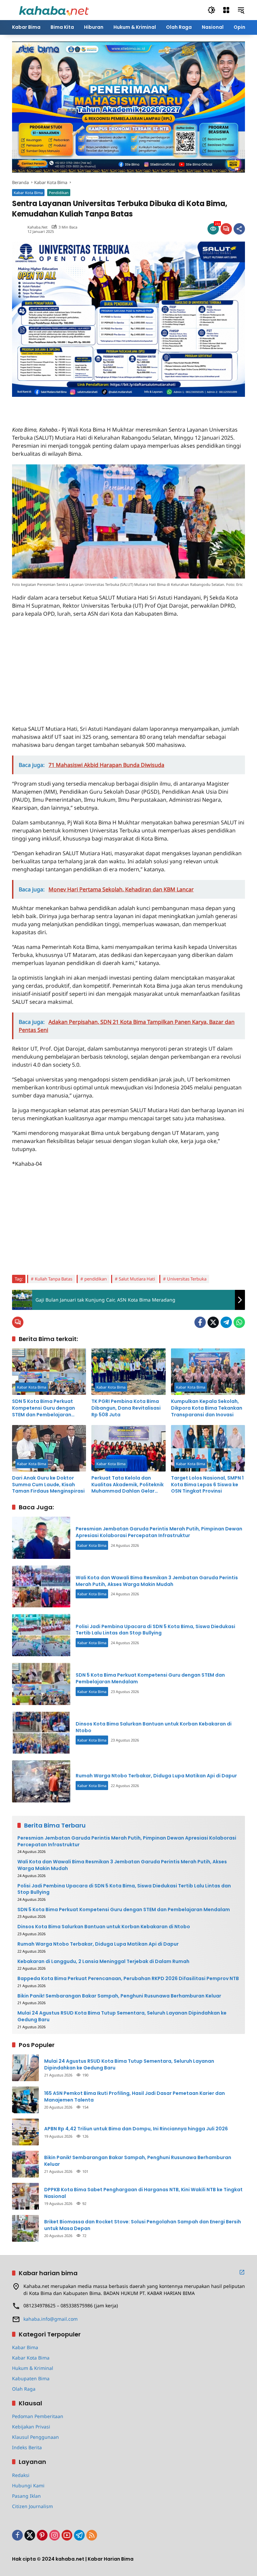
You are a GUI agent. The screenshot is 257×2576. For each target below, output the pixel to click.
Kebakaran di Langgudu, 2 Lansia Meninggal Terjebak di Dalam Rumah (103, 1962)
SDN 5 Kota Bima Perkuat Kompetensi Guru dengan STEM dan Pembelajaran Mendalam (44, 1408)
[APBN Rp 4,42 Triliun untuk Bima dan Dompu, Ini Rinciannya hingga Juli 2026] (25, 2132)
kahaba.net (37, 227)
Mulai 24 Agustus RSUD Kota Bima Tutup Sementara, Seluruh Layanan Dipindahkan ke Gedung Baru (122, 2016)
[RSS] (92, 2535)
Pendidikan (59, 193)
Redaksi (21, 2475)
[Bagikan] (239, 229)
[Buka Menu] (226, 10)
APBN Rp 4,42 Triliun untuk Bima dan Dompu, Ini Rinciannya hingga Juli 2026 (136, 2129)
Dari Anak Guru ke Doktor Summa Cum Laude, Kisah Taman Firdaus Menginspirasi (48, 1485)
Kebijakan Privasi (31, 2427)
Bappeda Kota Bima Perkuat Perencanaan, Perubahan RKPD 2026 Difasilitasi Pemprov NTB (128, 1979)
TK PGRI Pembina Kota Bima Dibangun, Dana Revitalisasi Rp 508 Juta (126, 1408)
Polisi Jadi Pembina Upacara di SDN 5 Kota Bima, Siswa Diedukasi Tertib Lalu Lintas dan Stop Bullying (155, 1630)
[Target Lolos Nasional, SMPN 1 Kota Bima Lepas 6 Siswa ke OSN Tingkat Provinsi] (208, 1448)
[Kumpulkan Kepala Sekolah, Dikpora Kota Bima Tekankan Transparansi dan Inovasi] (208, 1372)
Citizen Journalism (32, 2506)
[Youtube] (67, 2535)
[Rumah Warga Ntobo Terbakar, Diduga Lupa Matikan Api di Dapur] (41, 1781)
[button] (211, 10)
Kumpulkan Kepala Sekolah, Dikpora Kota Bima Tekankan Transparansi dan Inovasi (207, 1408)
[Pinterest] (42, 2535)
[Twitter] (213, 1322)
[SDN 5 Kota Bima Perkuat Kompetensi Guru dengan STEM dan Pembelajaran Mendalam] (49, 1372)
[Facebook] (200, 1322)
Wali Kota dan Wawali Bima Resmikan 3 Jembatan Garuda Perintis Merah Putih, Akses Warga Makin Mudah (157, 1581)
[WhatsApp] (239, 1322)
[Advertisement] (90, 407)
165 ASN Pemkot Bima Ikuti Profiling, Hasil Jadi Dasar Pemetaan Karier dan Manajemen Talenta (135, 2097)
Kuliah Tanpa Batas (54, 1279)
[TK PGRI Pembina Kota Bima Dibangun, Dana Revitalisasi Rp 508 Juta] (128, 1372)
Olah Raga (24, 2389)
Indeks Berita (27, 2447)
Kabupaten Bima (31, 2378)
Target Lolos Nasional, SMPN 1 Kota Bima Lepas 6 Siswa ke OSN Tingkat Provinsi (207, 1485)
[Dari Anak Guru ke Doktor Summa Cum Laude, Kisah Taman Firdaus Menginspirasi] (49, 1448)
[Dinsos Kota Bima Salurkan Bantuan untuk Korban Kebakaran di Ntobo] (41, 1733)
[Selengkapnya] (242, 2272)
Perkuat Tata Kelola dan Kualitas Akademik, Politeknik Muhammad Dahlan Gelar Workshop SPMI (127, 1485)
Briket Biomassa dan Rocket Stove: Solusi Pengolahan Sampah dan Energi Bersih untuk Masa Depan (143, 2225)
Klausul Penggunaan (35, 2437)
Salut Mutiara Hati (137, 1279)
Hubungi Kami (28, 2485)
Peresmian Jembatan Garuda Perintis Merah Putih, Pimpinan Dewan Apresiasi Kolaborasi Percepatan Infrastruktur (159, 1532)
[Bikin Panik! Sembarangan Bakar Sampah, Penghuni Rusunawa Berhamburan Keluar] (25, 2164)
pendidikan (96, 1279)
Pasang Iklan (26, 2496)
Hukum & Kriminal (33, 2368)
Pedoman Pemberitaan (38, 2416)
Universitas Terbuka (187, 1279)
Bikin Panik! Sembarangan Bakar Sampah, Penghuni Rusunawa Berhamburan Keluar (119, 1996)
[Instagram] (55, 2535)
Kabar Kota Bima (28, 193)
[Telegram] (226, 1322)
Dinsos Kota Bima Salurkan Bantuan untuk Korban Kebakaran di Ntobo (154, 1727)
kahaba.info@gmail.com (51, 2319)
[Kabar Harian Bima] (54, 10)
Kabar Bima (25, 2347)
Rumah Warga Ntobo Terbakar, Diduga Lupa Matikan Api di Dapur (156, 1776)
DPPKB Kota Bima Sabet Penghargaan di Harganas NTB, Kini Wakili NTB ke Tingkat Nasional (143, 2193)
